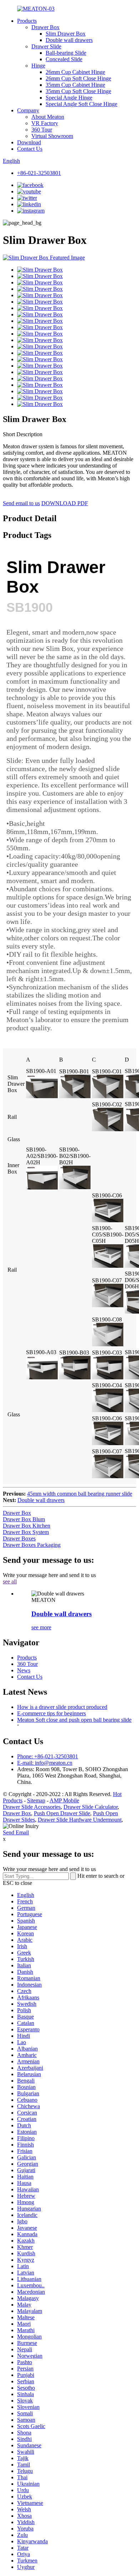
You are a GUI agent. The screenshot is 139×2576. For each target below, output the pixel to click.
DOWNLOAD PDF (65, 503)
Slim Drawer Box (66, 34)
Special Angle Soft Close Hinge (81, 104)
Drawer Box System (26, 1532)
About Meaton (48, 117)
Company (28, 110)
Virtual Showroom (52, 136)
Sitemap (36, 1800)
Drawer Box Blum (24, 1519)
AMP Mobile (64, 1800)
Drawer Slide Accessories (32, 1807)
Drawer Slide (46, 46)
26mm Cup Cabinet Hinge (75, 72)
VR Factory (45, 123)
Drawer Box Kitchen (27, 1526)
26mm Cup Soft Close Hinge (78, 78)
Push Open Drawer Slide (62, 1813)
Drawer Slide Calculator (91, 1807)
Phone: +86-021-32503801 (48, 1756)
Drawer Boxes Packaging (32, 1545)
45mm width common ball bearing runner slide (80, 1494)
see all (10, 1581)
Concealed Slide (64, 59)
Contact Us (30, 149)
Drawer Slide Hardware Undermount (80, 1820)
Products (27, 21)
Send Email (16, 1832)
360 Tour (42, 130)
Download (29, 142)
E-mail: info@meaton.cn (45, 1763)
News (24, 1670)
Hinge (38, 66)
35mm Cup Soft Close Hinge (78, 91)
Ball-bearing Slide (66, 53)
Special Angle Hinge (69, 98)
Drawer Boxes (19, 1538)
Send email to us (21, 503)
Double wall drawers (69, 40)
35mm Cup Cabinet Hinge (75, 85)
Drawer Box (45, 27)
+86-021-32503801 (39, 173)
